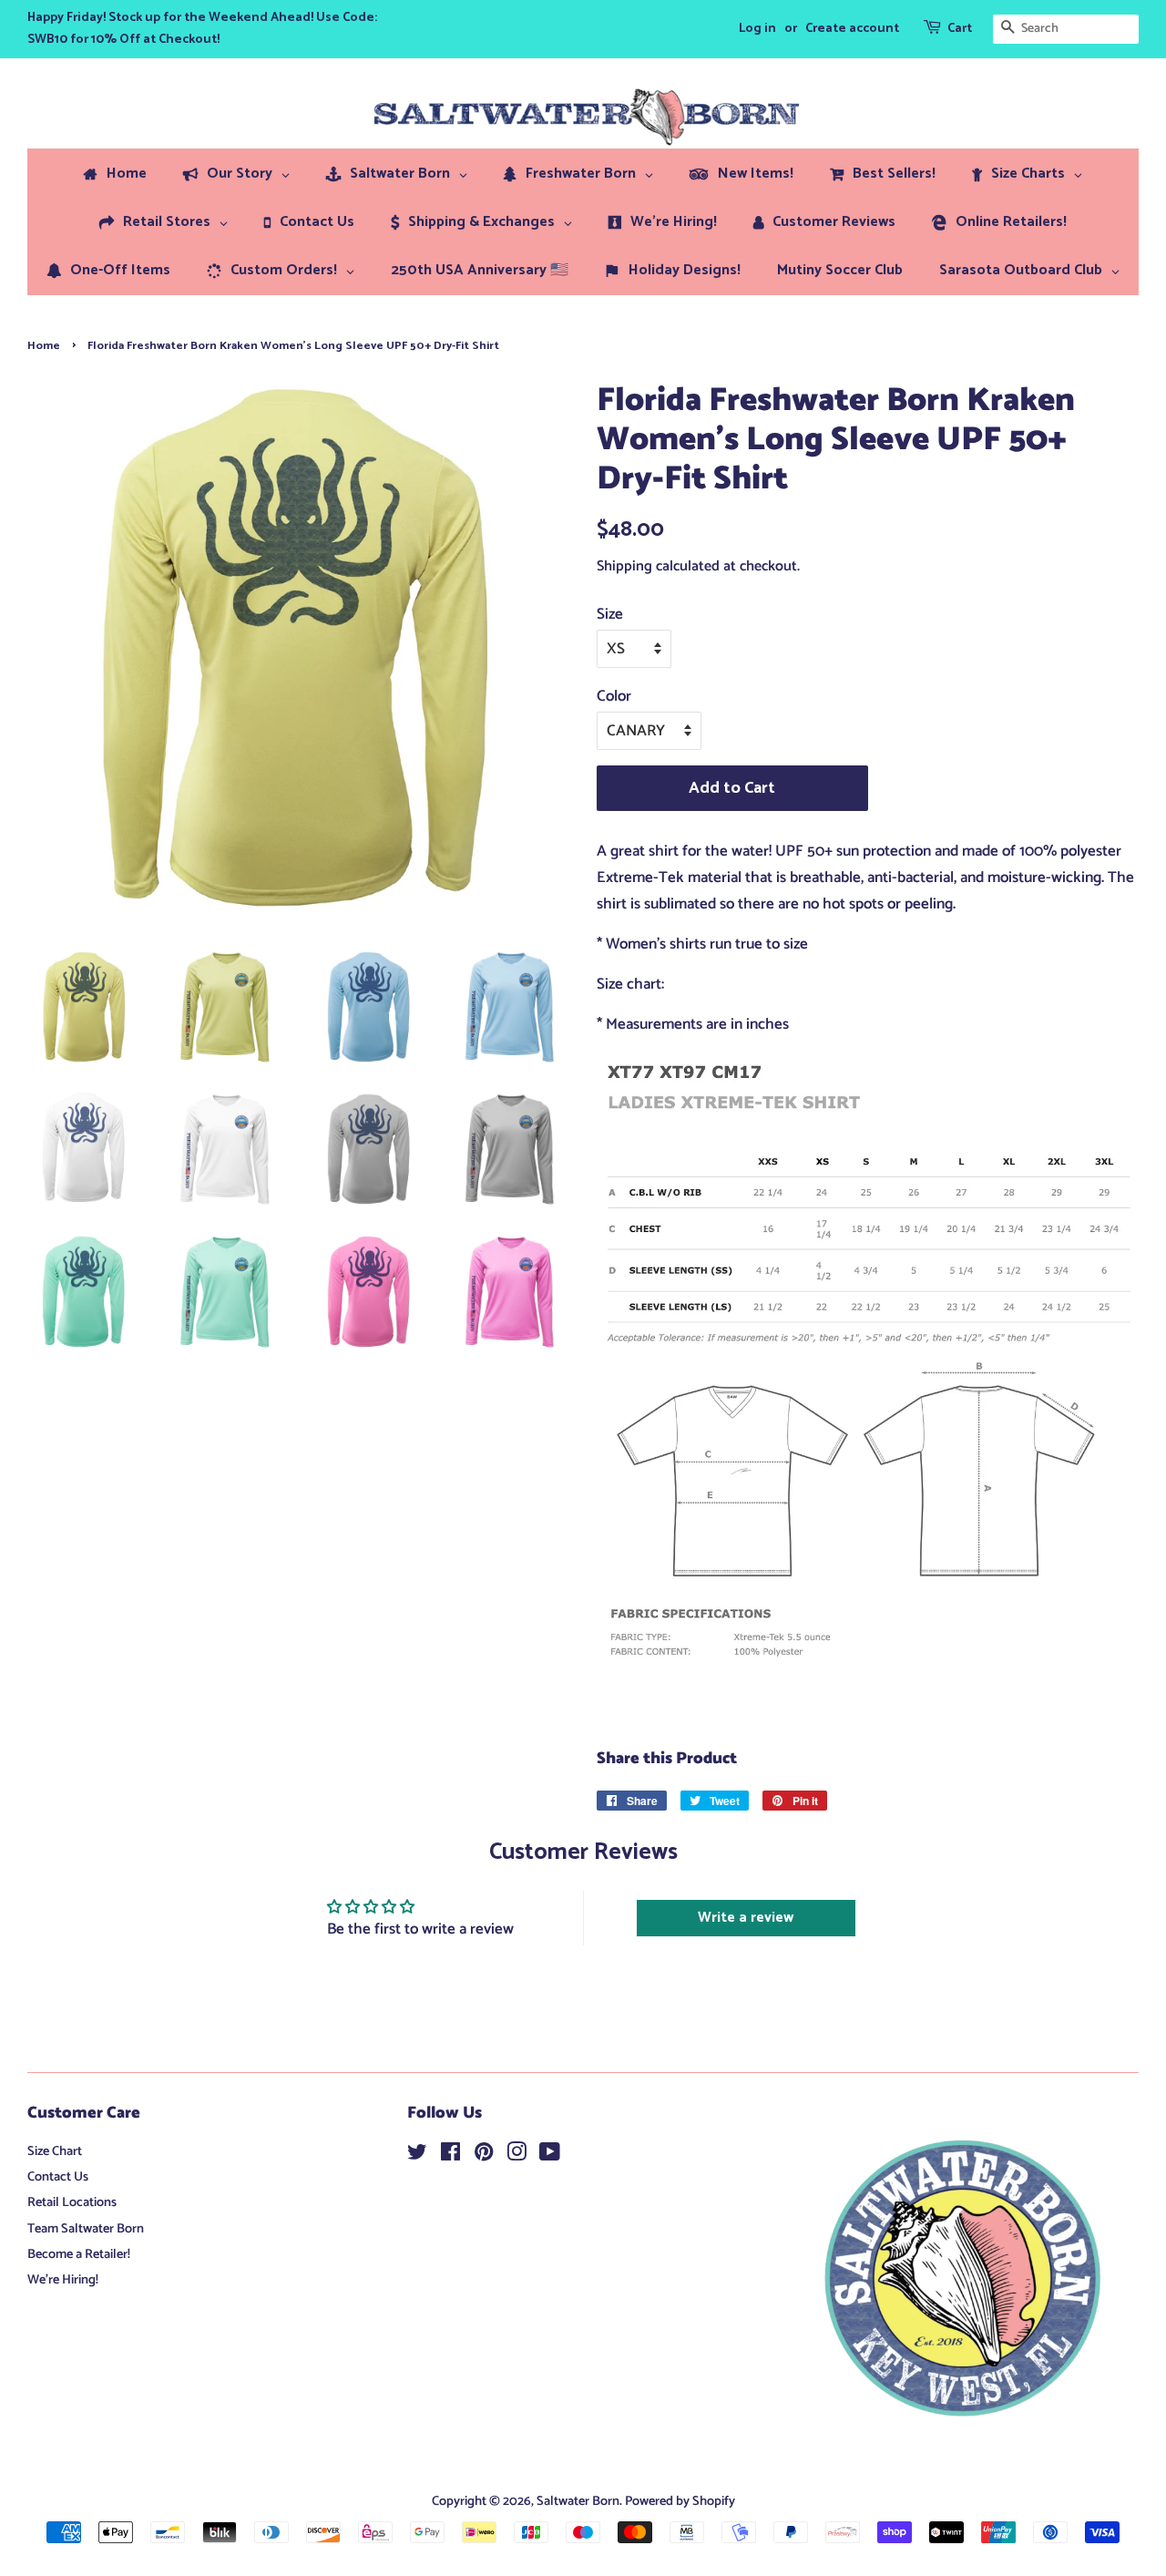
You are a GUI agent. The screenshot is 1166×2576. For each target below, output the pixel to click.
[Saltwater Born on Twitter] (417, 2156)
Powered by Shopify (680, 2501)
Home (44, 346)
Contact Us (58, 2177)
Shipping (624, 566)
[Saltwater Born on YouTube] (550, 2156)
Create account (852, 29)
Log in (757, 29)
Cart (960, 29)
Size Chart (55, 2151)
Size (610, 614)
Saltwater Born (578, 2501)
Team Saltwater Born (86, 2229)
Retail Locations (72, 2202)
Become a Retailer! (79, 2254)
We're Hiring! (63, 2280)
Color (614, 696)
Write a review (746, 1918)
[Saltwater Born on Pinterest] (484, 2156)
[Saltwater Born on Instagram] (517, 2156)
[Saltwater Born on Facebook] (450, 2156)
